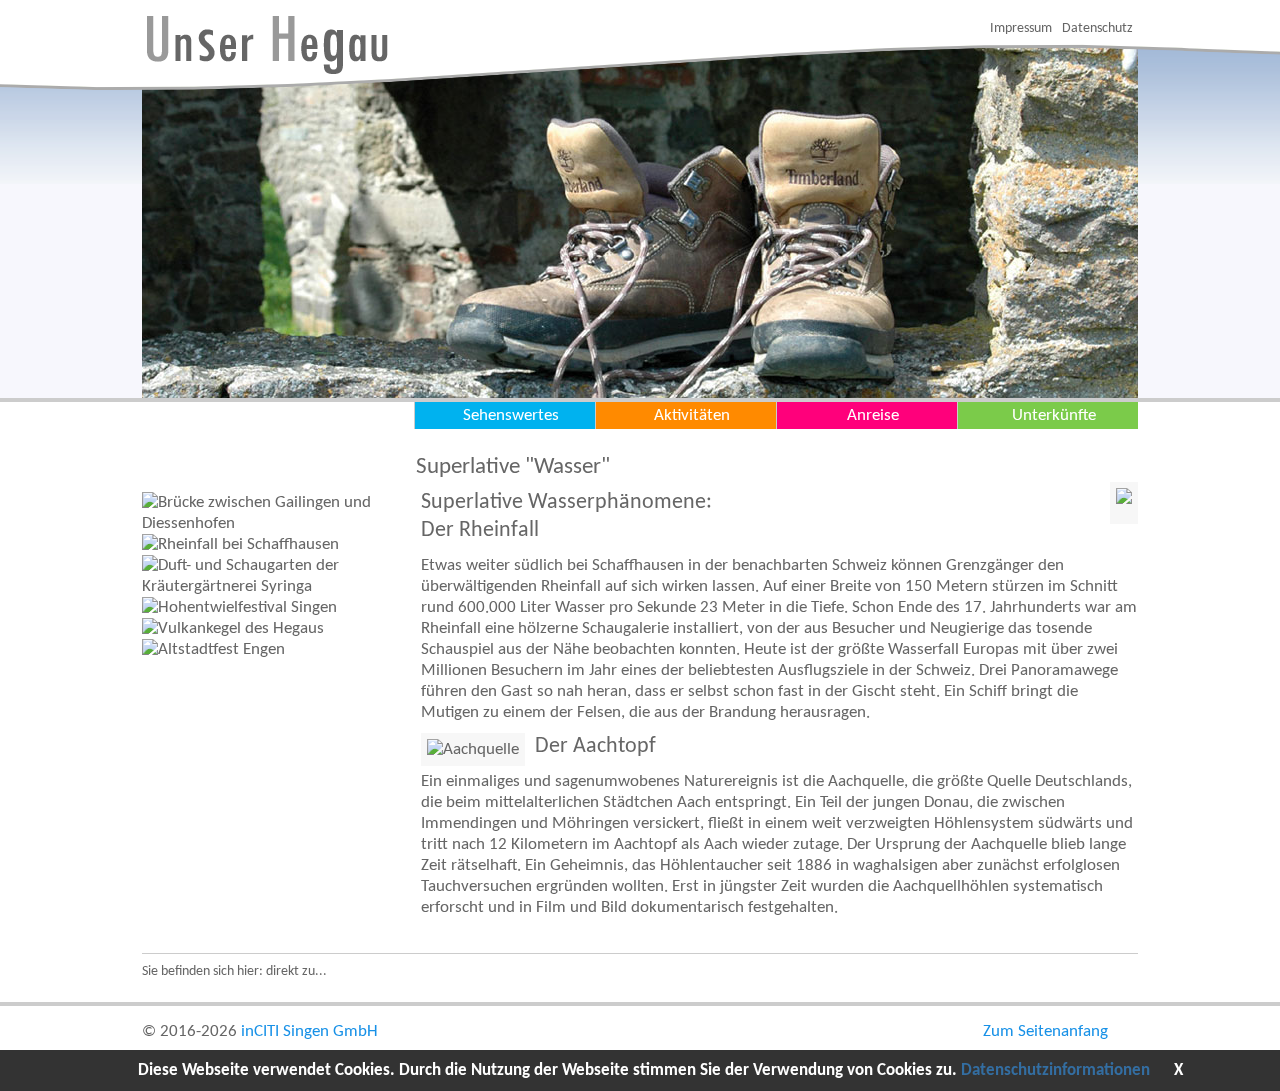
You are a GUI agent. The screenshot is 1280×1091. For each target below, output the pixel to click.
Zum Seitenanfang (1045, 1031)
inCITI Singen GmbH (309, 1031)
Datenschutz (1097, 28)
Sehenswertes (511, 415)
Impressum (1021, 28)
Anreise (873, 415)
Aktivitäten (692, 415)
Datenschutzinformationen (1055, 1070)
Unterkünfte (1054, 415)
